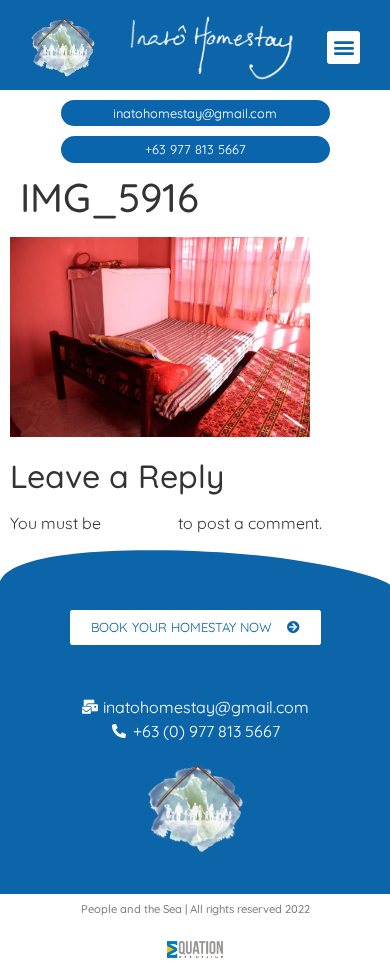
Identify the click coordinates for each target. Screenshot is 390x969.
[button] (343, 47)
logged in (139, 523)
